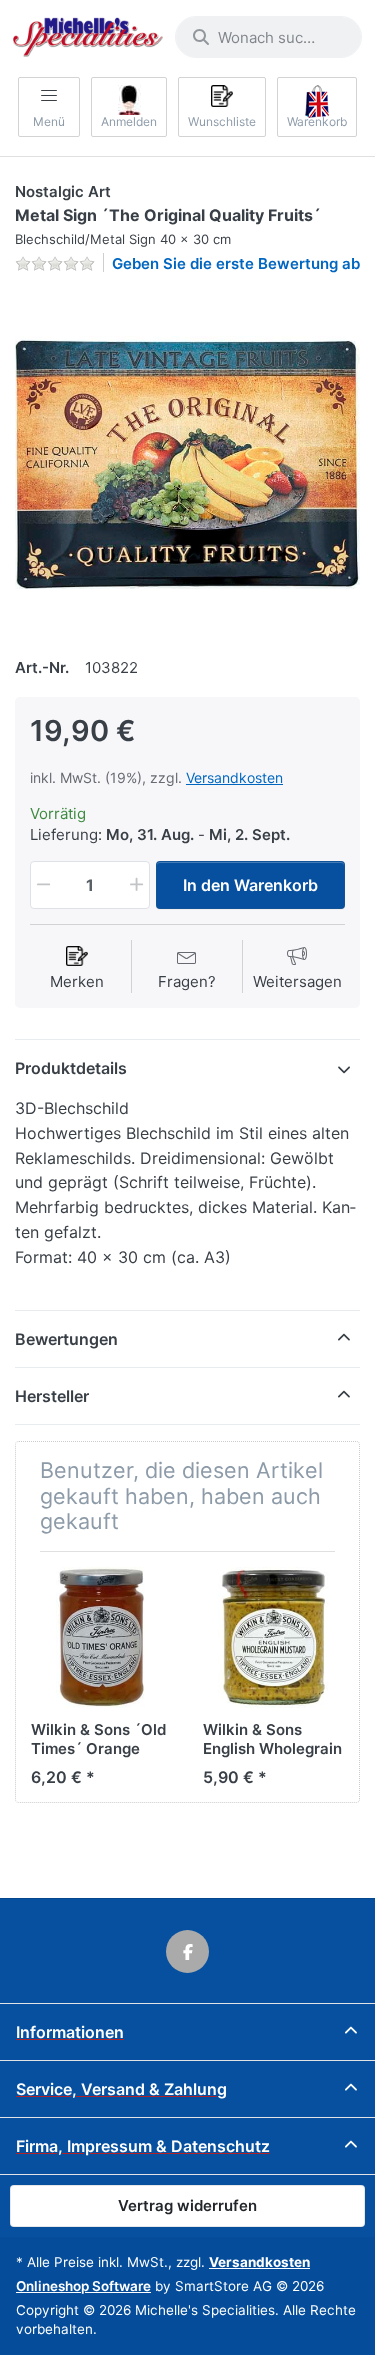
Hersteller (52, 1396)
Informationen (70, 2032)
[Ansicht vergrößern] (187, 462)
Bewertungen (66, 1339)
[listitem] (187, 462)
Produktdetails (71, 1068)
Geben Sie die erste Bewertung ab (236, 263)
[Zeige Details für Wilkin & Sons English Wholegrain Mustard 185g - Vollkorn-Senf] (273, 1637)
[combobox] (268, 37)
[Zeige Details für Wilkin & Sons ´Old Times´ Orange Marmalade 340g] (101, 1637)
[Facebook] (188, 1952)
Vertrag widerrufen (187, 2205)
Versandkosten (234, 777)
